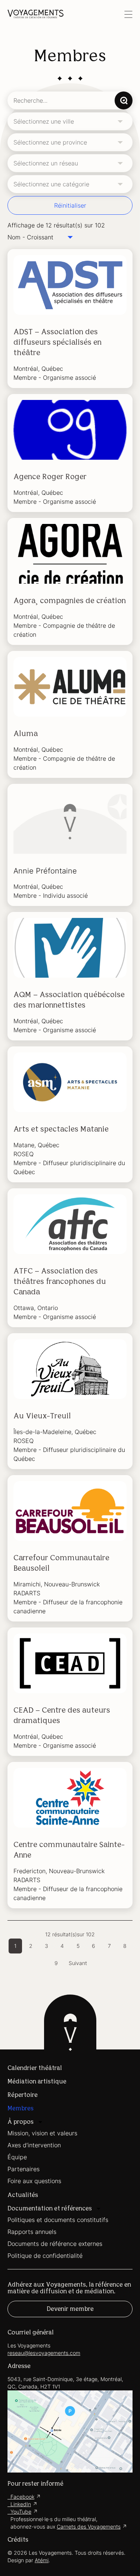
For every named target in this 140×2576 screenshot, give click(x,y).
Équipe (17, 2157)
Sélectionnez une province (50, 142)
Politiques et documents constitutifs (58, 2220)
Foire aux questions (34, 2181)
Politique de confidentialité (45, 2256)
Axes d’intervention (34, 2145)
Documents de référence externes (55, 2244)
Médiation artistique (37, 2082)
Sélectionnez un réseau (46, 163)
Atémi (42, 2560)
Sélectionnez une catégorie (51, 184)
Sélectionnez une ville (44, 121)
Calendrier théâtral (35, 2068)
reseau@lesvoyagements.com (44, 2353)
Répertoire (23, 2095)
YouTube (19, 2512)
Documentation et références (50, 2209)
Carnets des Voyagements (89, 2527)
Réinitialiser (70, 205)
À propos (21, 2122)
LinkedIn (19, 2504)
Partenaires (24, 2169)
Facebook (21, 2497)
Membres (21, 2108)
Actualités (23, 2195)
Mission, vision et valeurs (42, 2133)
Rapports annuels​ (32, 2232)
